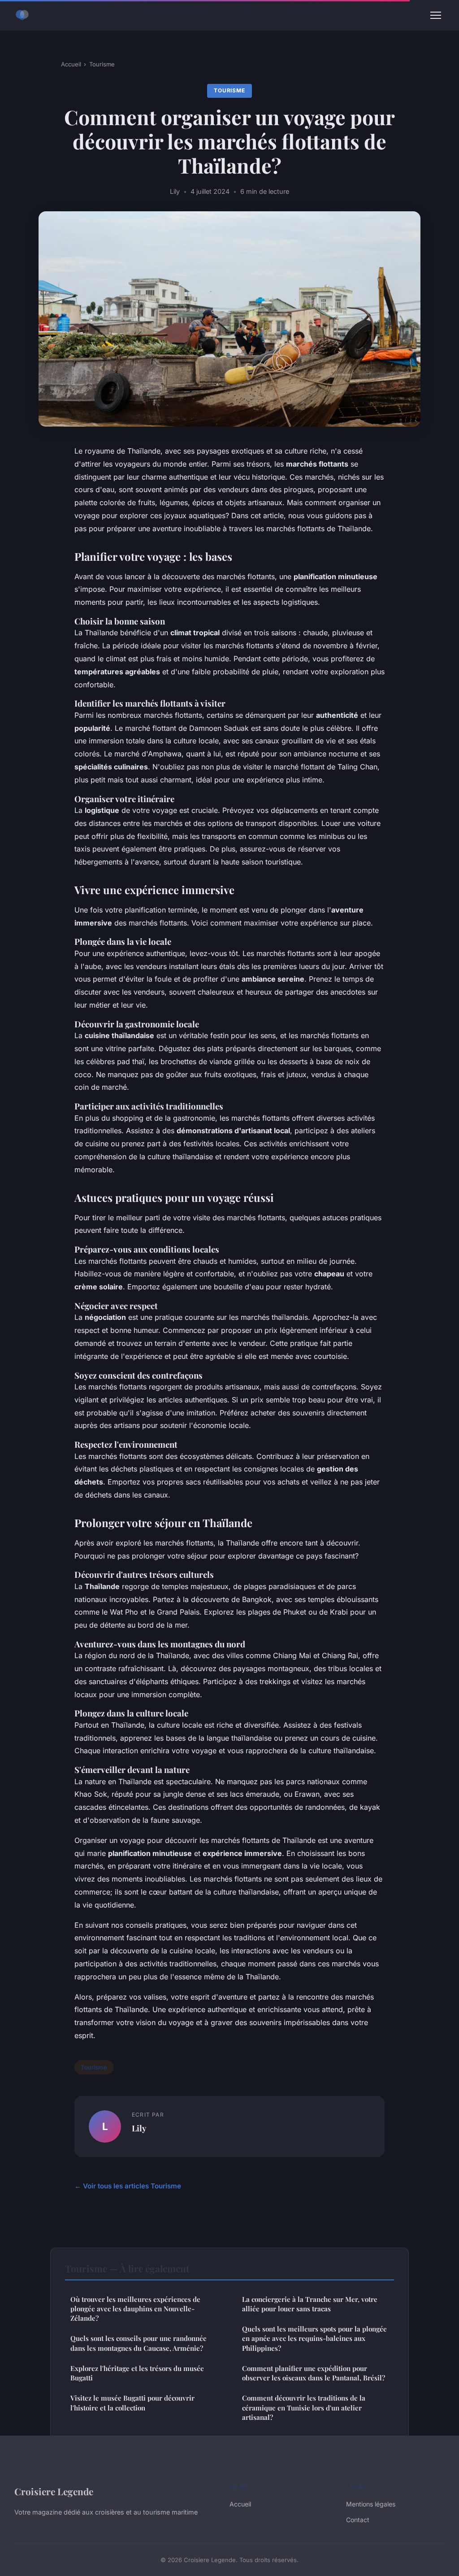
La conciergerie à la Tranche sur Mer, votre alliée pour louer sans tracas (310, 2304)
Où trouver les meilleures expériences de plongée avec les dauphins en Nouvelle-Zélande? (135, 2309)
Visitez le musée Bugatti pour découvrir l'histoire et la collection (132, 2403)
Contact (358, 2520)
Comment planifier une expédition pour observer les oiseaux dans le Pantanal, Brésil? (314, 2373)
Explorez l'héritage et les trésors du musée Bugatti (137, 2373)
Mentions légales (371, 2504)
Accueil (71, 64)
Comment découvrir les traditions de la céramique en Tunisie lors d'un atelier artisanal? (304, 2408)
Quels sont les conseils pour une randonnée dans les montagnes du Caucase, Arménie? (139, 2343)
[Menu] (436, 15)
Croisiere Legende (54, 2491)
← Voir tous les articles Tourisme (128, 2186)
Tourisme (102, 64)
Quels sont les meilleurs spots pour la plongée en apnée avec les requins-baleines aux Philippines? (314, 2338)
